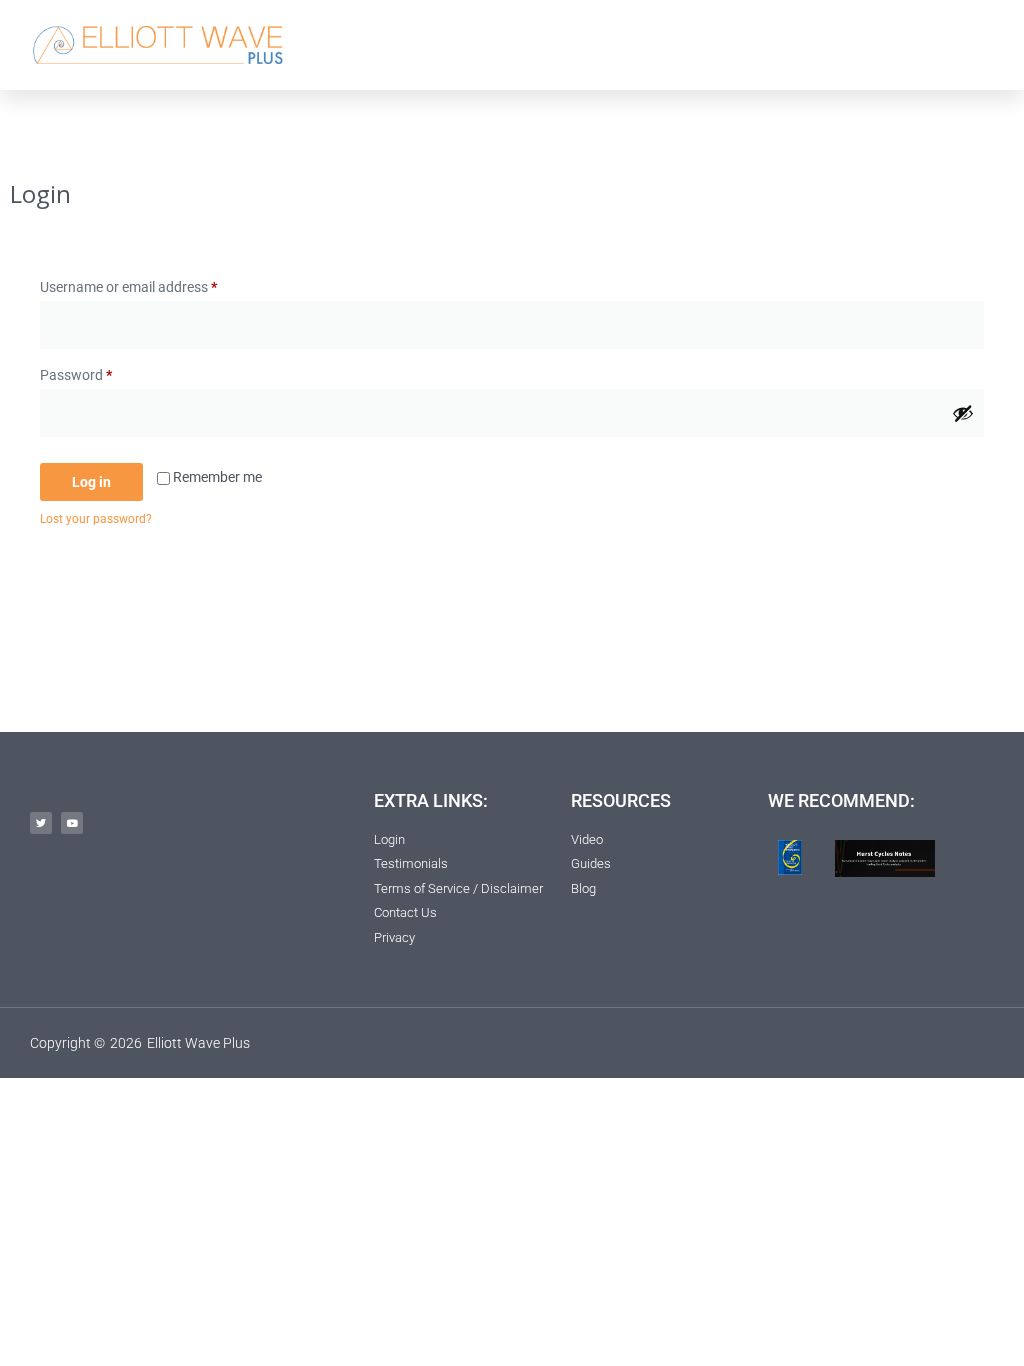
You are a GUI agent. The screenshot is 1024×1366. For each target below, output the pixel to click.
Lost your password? (96, 519)
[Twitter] (41, 823)
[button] (740, 45)
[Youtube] (72, 823)
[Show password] (963, 413)
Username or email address (155, 284)
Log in (91, 482)
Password (103, 372)
